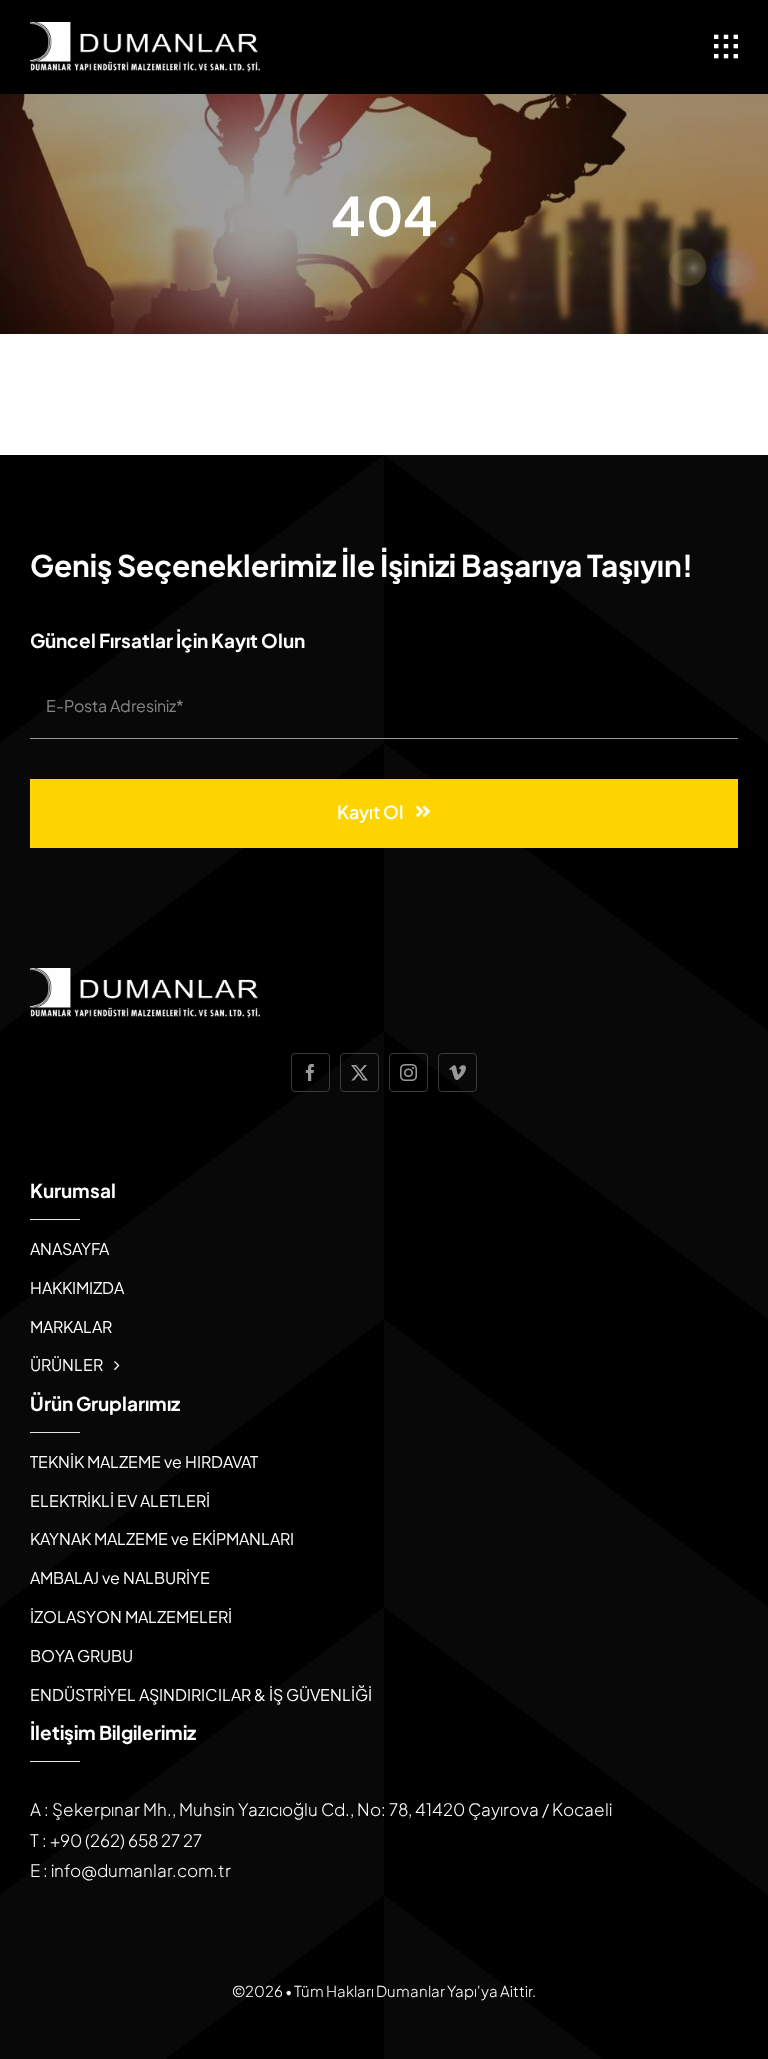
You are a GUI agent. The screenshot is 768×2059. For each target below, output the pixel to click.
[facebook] (310, 1072)
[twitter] (359, 1072)
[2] (145, 30)
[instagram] (408, 1072)
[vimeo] (457, 1072)
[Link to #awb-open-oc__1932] (726, 47)
